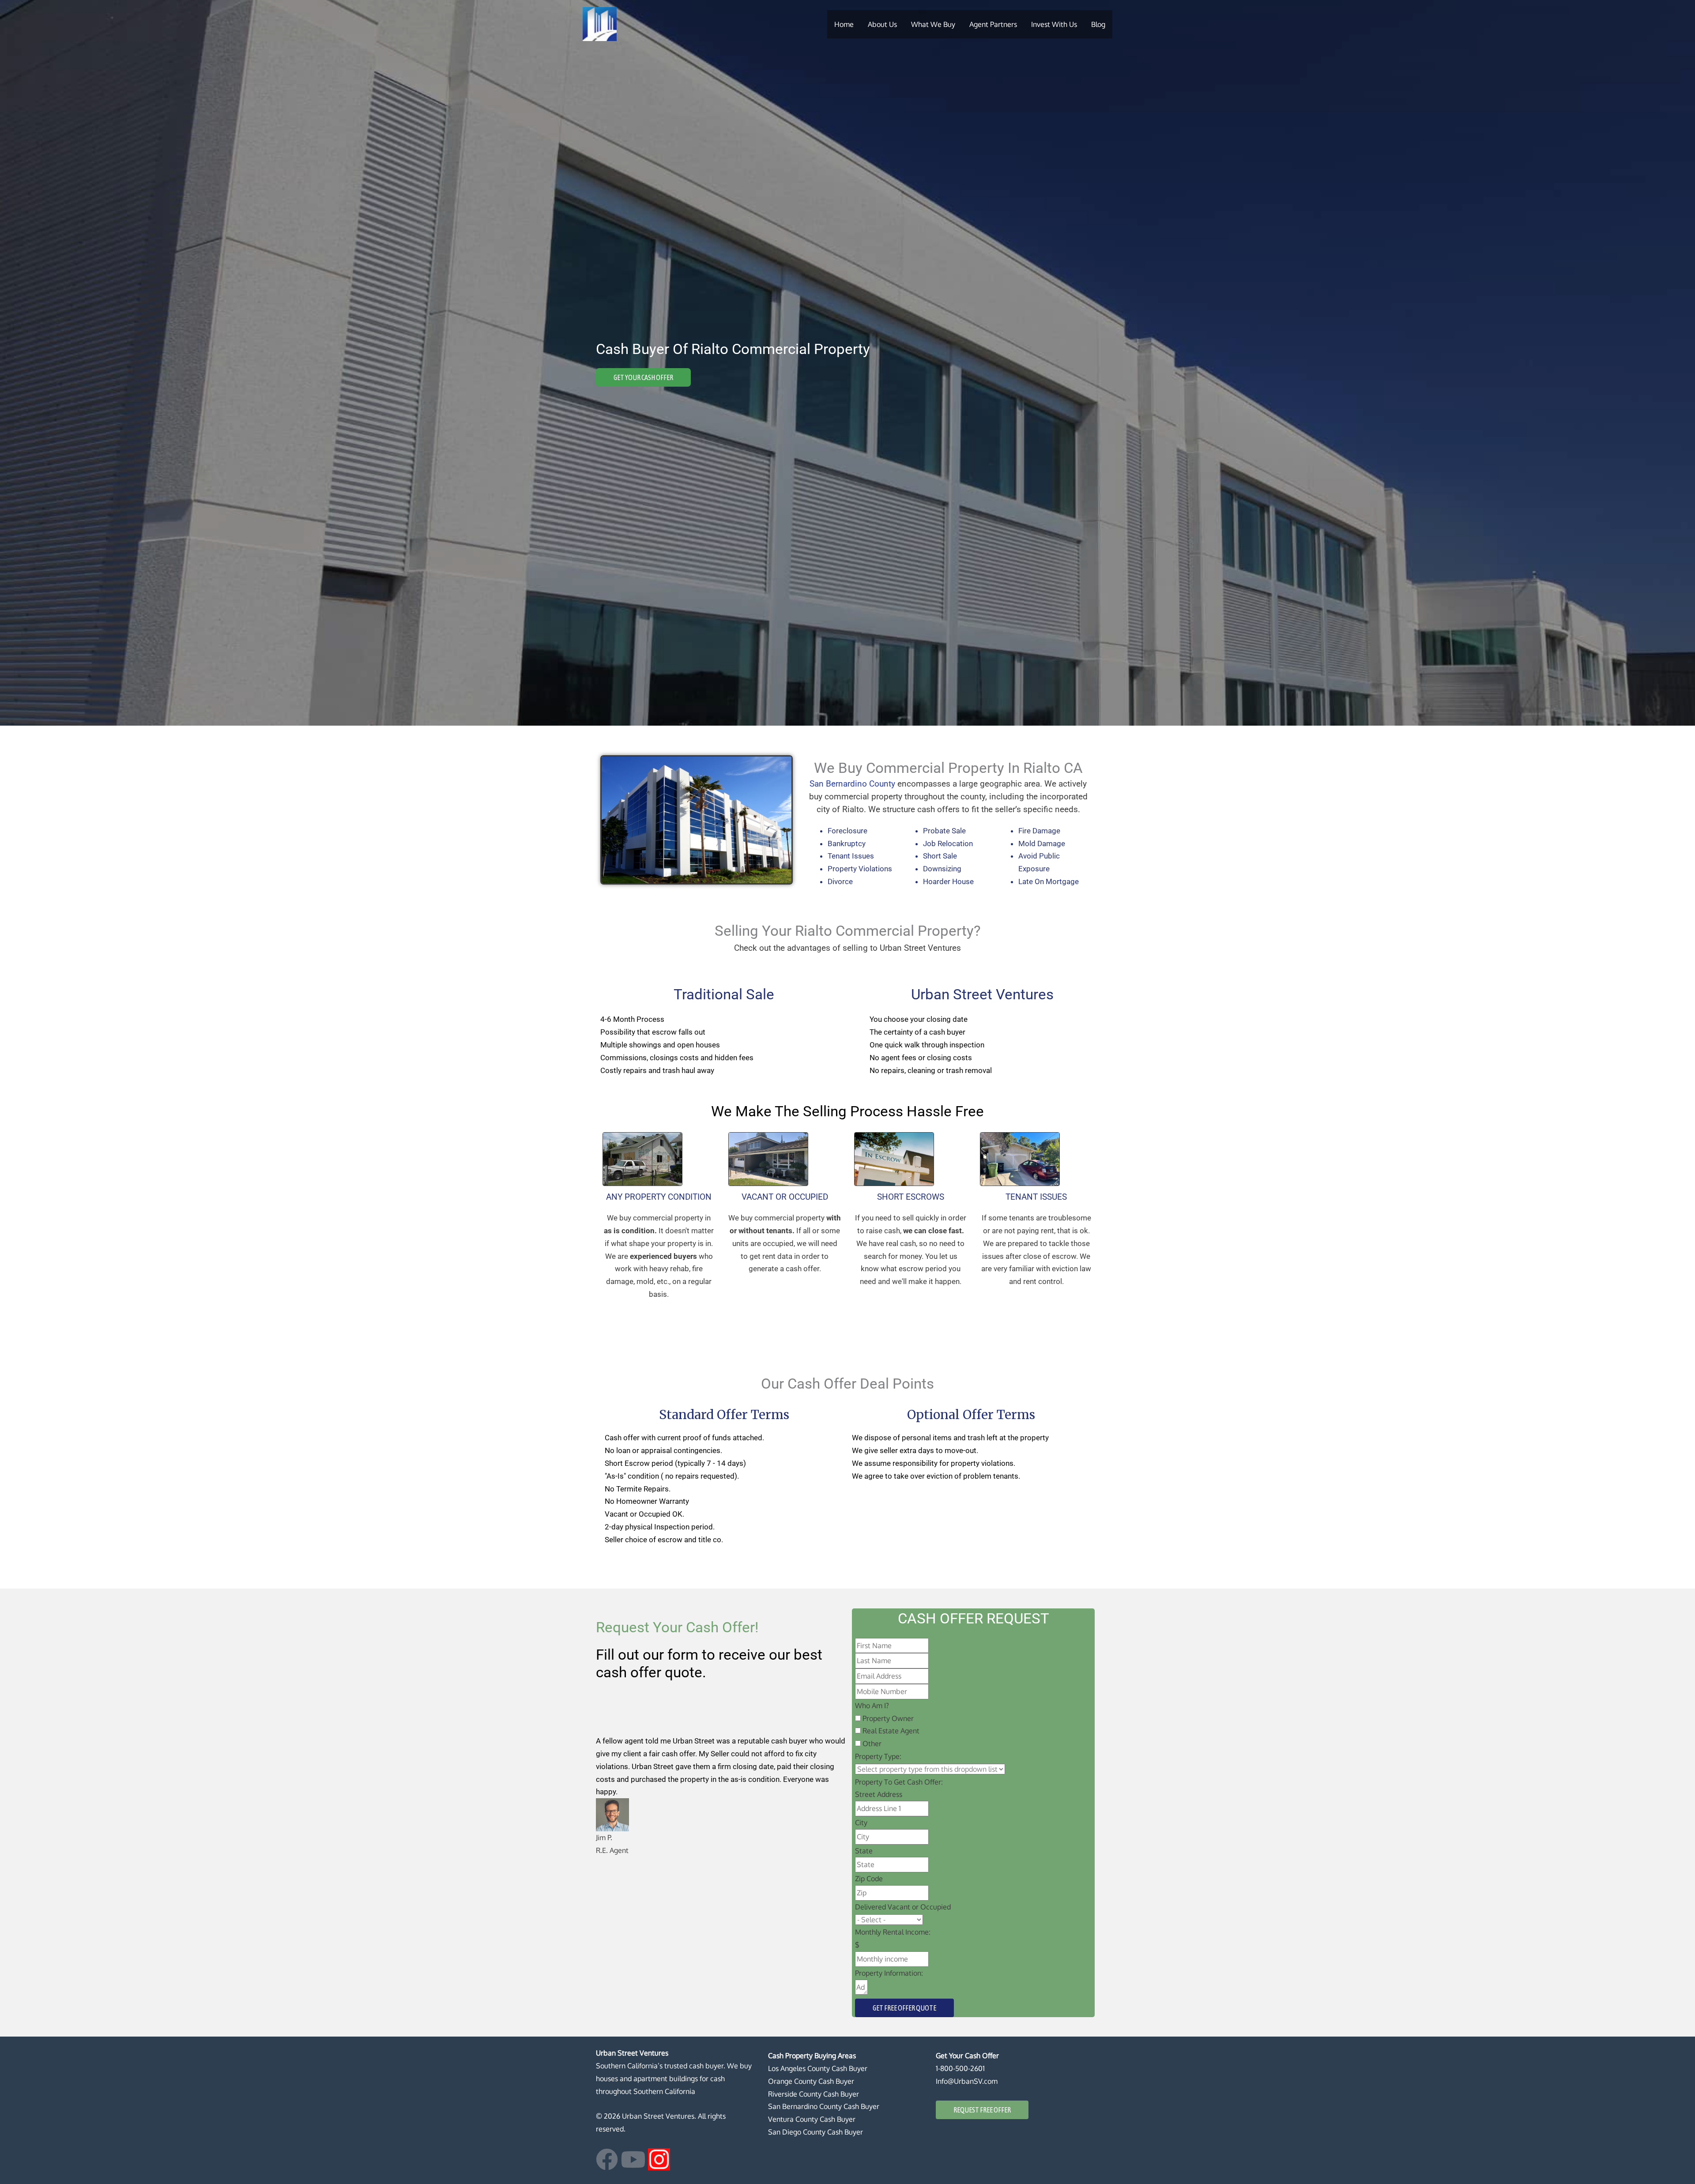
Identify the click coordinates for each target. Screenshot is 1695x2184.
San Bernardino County (852, 784)
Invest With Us (1054, 24)
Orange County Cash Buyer (811, 2081)
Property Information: (889, 1973)
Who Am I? (872, 1706)
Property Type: (878, 1756)
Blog (1098, 24)
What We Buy (933, 24)
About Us (882, 24)
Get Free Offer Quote (904, 2008)
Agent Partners (993, 24)
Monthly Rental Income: (893, 1932)
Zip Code (869, 1879)
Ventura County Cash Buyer (812, 2119)
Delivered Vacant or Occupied (903, 1907)
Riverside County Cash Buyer (814, 2094)
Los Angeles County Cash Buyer (818, 2068)
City (861, 1823)
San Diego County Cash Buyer (815, 2132)
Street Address (879, 1794)
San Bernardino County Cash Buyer (824, 2106)
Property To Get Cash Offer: (899, 1782)
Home (844, 24)
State (864, 1851)
